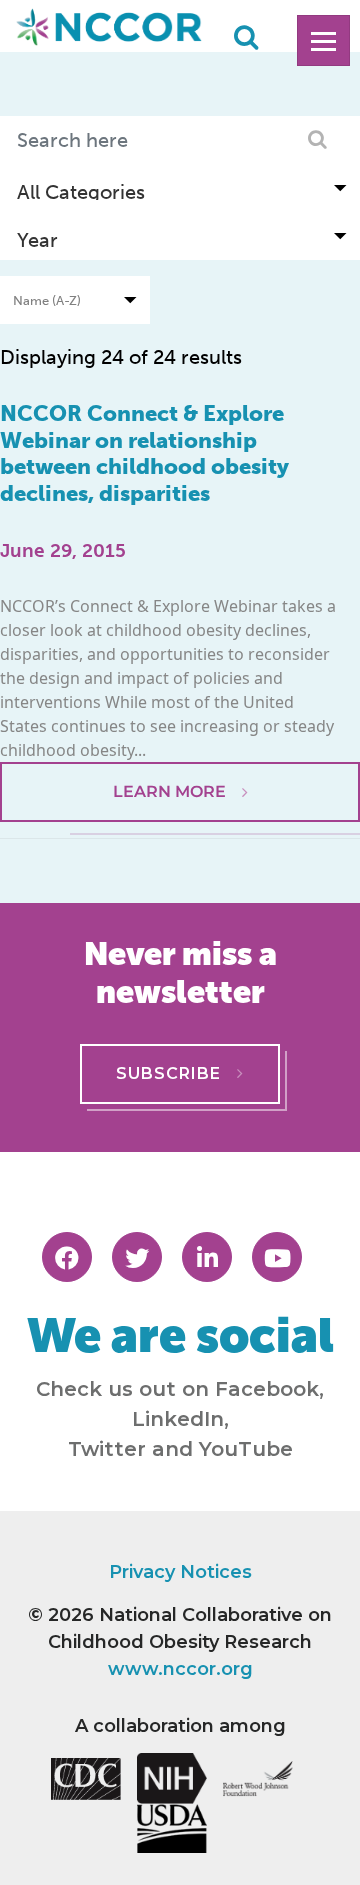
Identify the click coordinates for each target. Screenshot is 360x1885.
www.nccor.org (180, 1669)
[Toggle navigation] (323, 40)
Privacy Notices (180, 1572)
